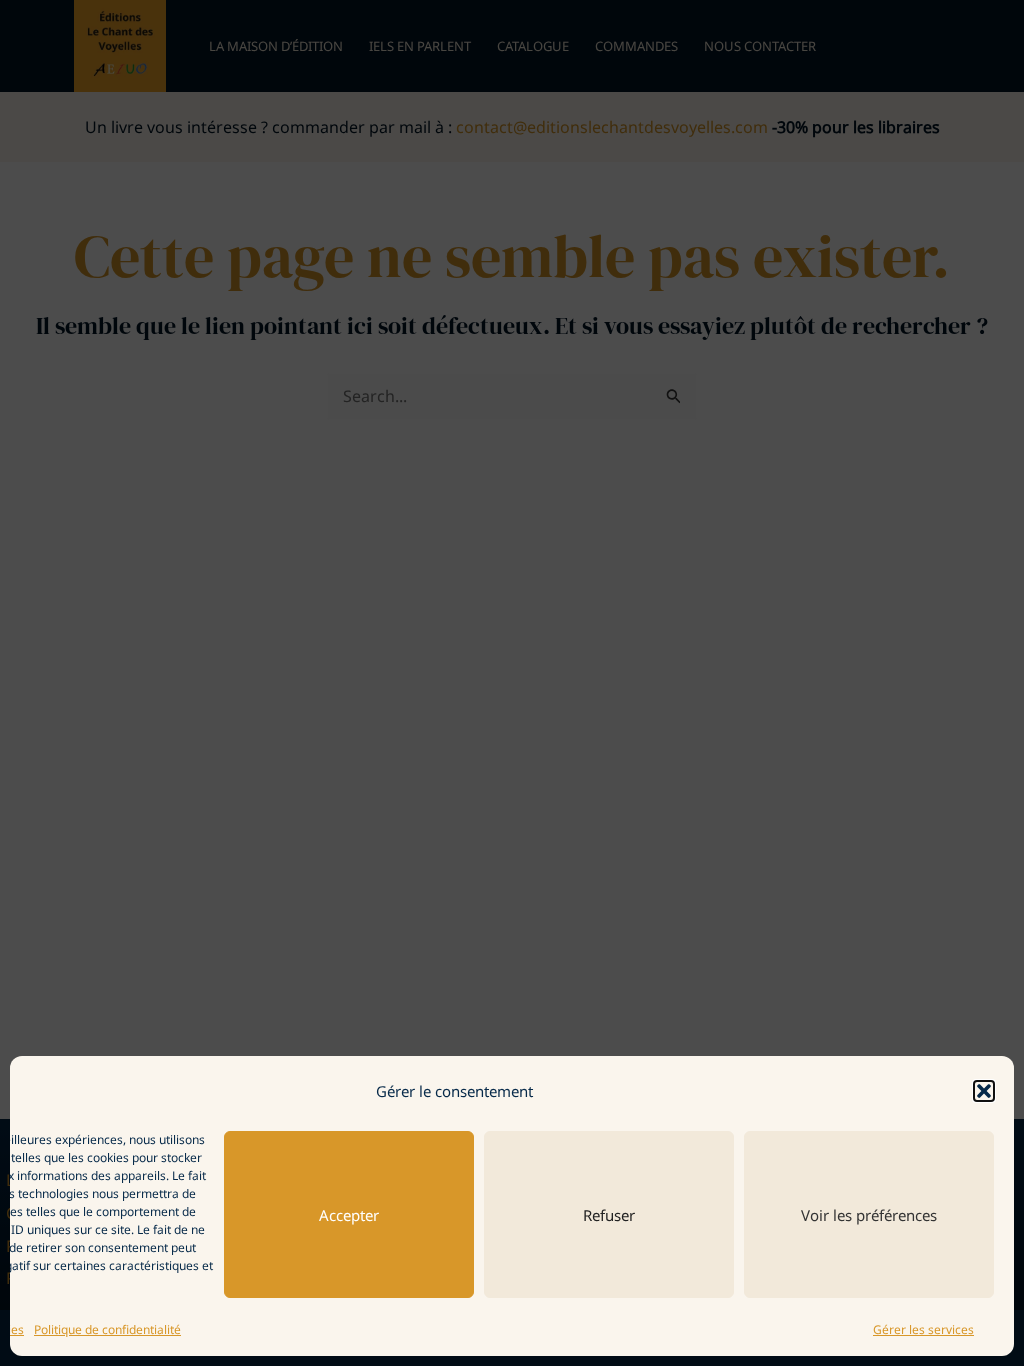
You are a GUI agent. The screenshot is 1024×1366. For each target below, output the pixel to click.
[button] (984, 1091)
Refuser (609, 1215)
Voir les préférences (869, 1215)
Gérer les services (923, 1329)
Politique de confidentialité (107, 1329)
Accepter (349, 1215)
